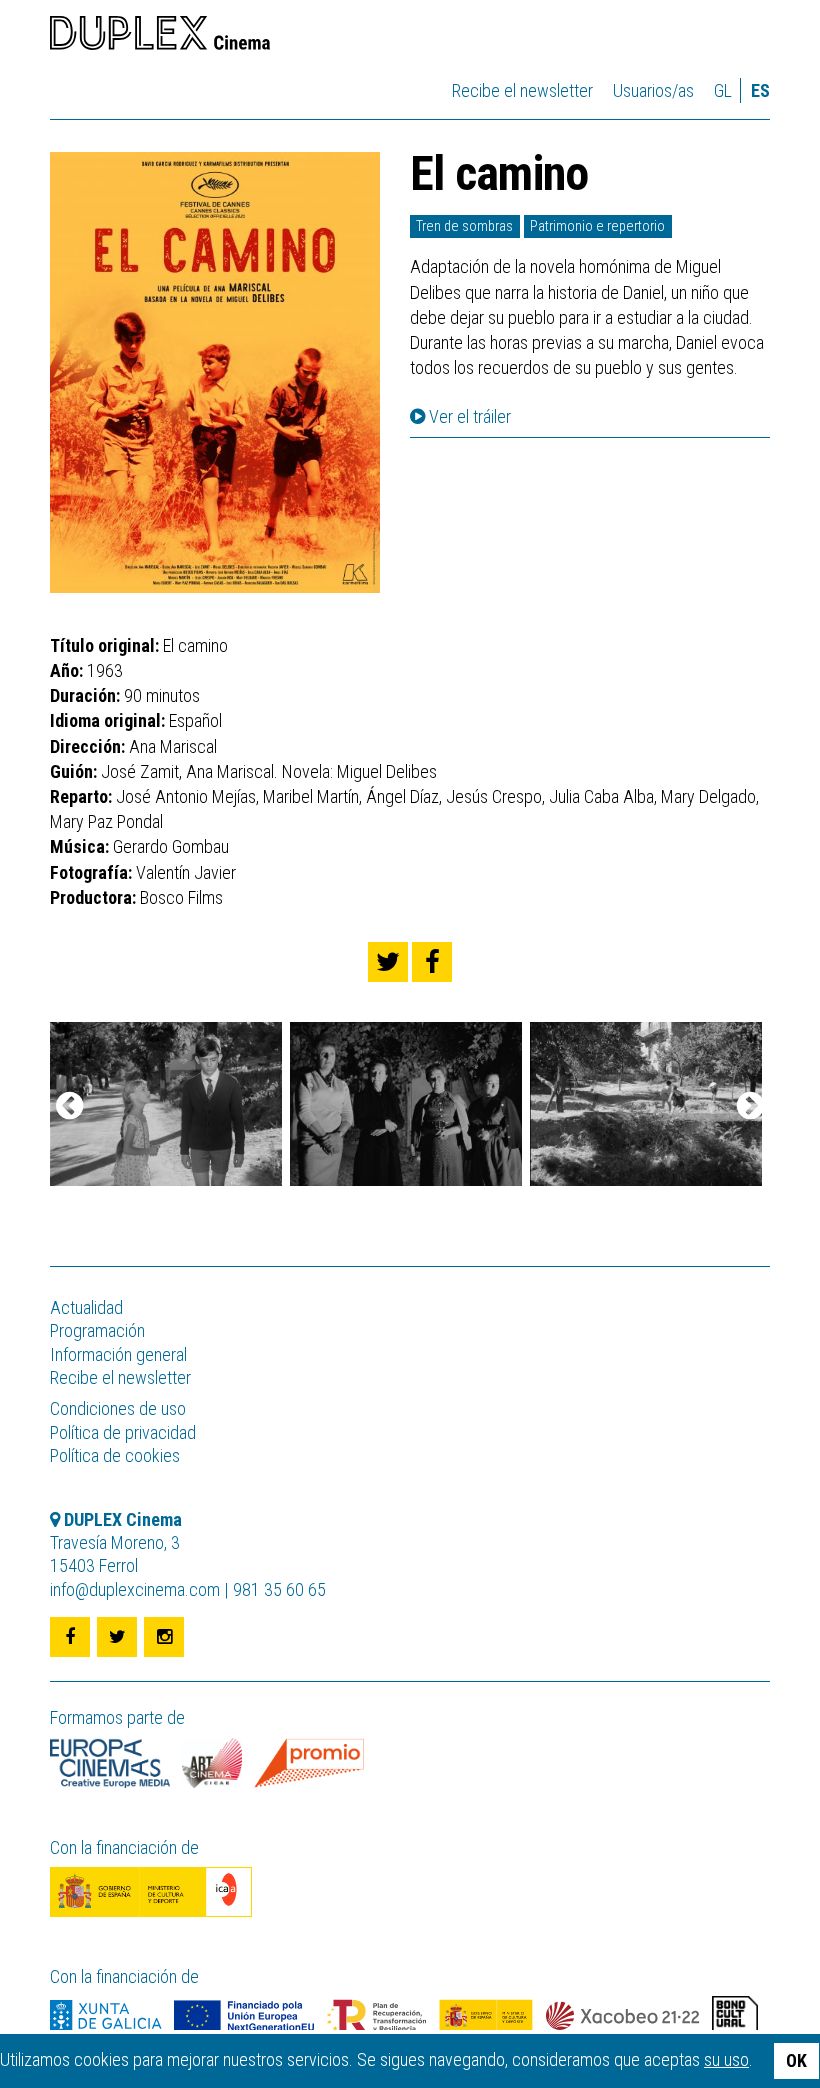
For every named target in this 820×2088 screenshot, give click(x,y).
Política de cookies (115, 1455)
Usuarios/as (653, 90)
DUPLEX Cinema (160, 36)
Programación (97, 1330)
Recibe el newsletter (522, 90)
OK (796, 2060)
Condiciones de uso (118, 1408)
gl (723, 90)
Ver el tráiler (468, 417)
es (760, 90)
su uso (726, 2059)
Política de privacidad (123, 1432)
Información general (118, 1354)
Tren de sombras (464, 226)
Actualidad (86, 1307)
